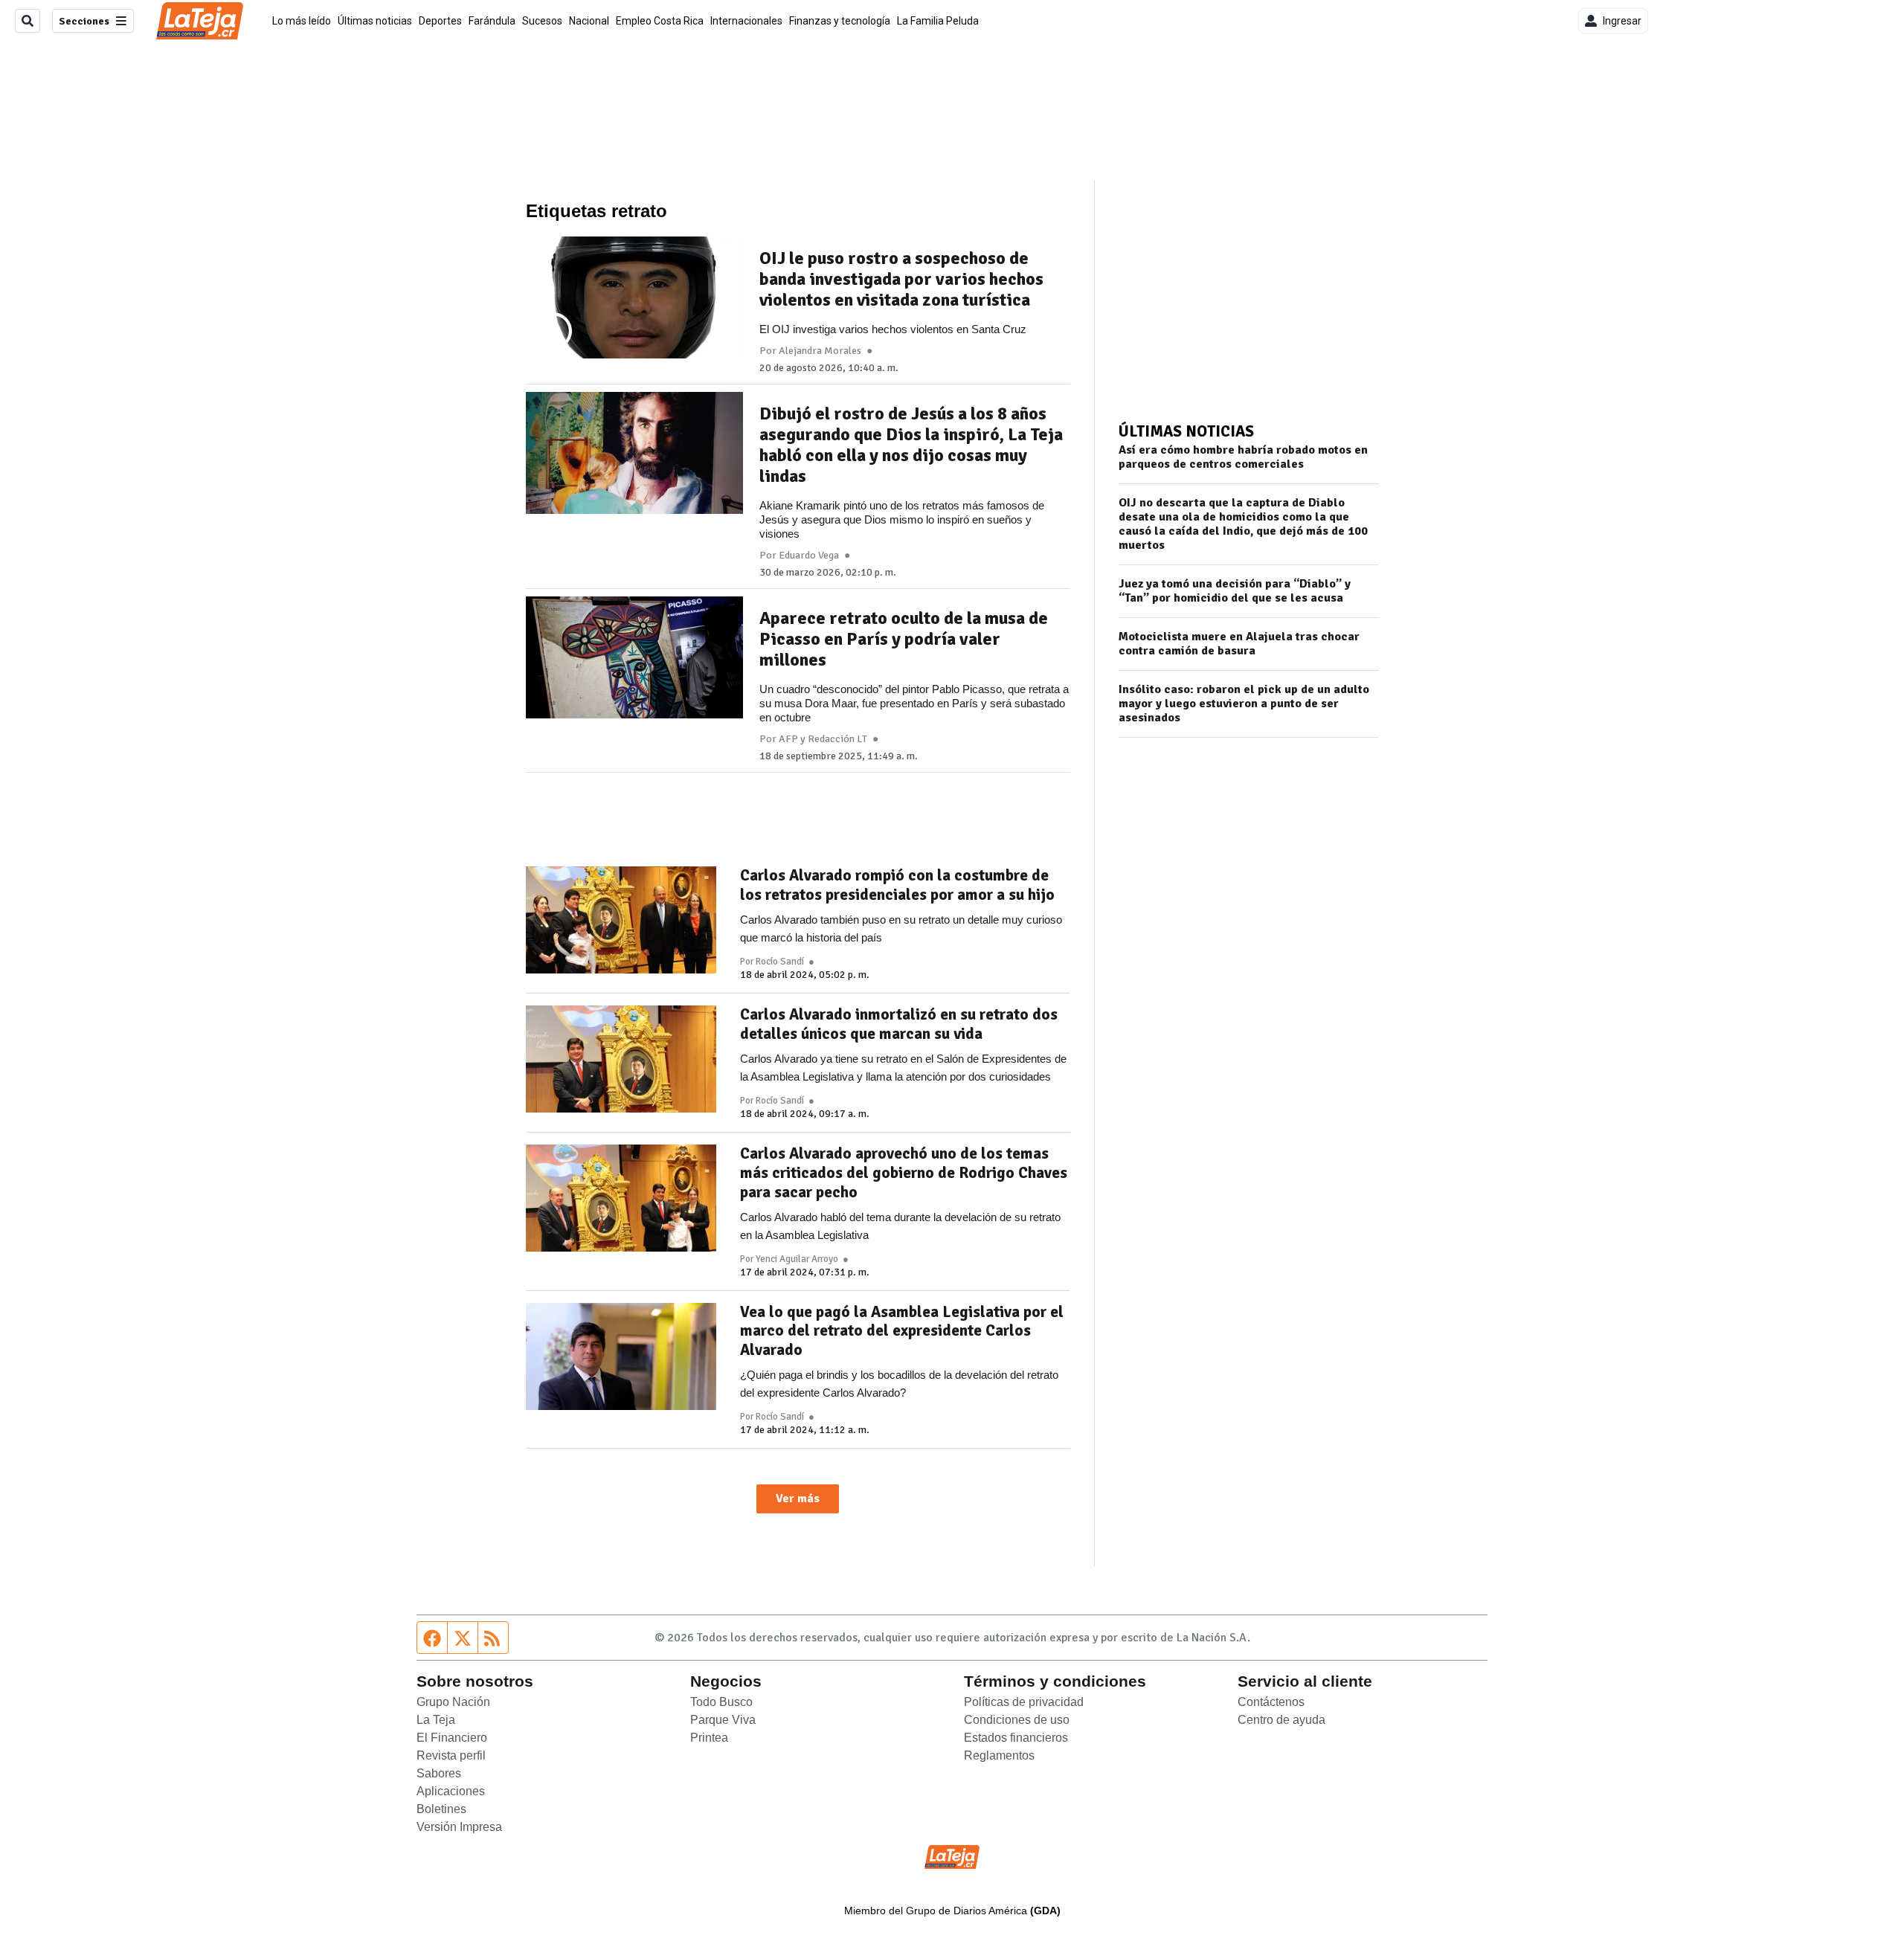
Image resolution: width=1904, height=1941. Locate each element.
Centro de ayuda (1281, 1720)
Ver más (798, 1499)
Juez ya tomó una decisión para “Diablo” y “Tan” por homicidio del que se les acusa (1235, 591)
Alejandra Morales (820, 351)
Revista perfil (451, 1755)
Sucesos (542, 21)
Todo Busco (721, 1702)
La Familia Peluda (938, 21)
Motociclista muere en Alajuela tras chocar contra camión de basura (1239, 644)
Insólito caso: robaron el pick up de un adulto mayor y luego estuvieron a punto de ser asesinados (1244, 704)
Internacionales (746, 21)
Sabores (439, 1773)
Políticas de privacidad (1024, 1702)
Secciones (84, 21)
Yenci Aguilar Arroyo (797, 1259)
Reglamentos (999, 1755)
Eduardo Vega (809, 556)
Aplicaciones (451, 1791)
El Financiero (452, 1738)
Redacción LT (837, 739)
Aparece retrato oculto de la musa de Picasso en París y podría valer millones (904, 639)
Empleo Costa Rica (660, 21)
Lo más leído (302, 21)
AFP (788, 739)
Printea (709, 1738)
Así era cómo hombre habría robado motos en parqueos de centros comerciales (1243, 457)
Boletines (441, 1809)
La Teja (436, 1720)
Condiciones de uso (1017, 1720)
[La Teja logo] (200, 21)
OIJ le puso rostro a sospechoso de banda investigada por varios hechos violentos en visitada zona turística (901, 279)
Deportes (440, 21)
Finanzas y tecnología (840, 21)
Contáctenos (1271, 1702)
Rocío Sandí (780, 962)
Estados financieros (1016, 1738)
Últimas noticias (375, 21)
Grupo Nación (453, 1702)
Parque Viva (723, 1720)
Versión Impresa (459, 1827)
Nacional (589, 21)
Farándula (492, 21)
